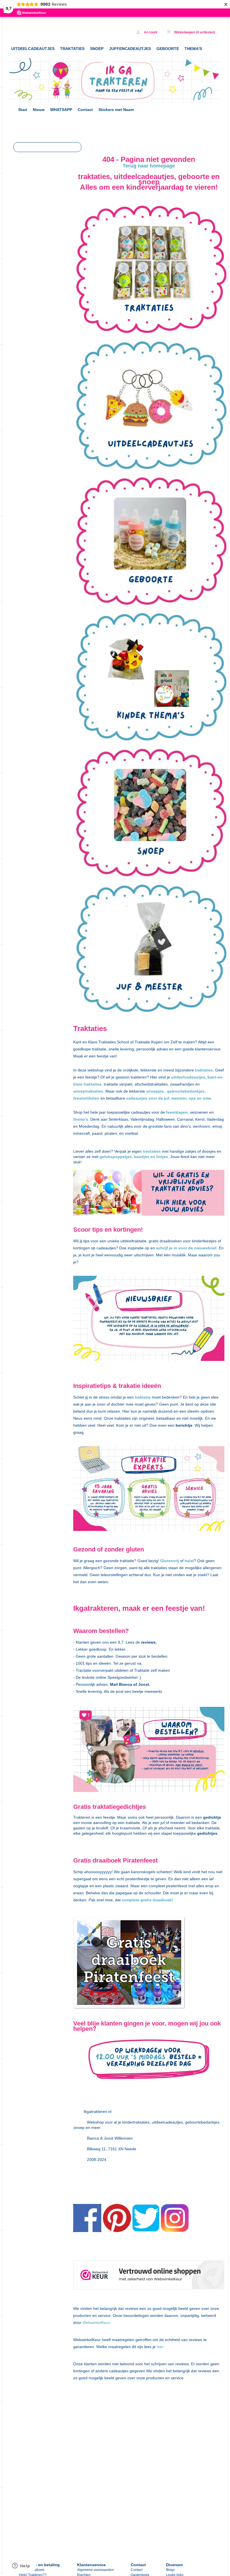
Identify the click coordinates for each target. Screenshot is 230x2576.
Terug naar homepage (149, 166)
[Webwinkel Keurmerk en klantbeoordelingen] (149, 2276)
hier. (160, 2347)
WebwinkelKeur (96, 2323)
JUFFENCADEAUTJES (130, 49)
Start (23, 110)
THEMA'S (193, 49)
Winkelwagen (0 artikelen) (194, 32)
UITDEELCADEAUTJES (33, 49)
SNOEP (97, 49)
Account (150, 32)
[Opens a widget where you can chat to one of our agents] (21, 2566)
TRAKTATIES (72, 49)
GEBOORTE (168, 49)
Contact (85, 110)
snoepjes (155, 1091)
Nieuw (39, 110)
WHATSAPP (61, 110)
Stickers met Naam (116, 110)
